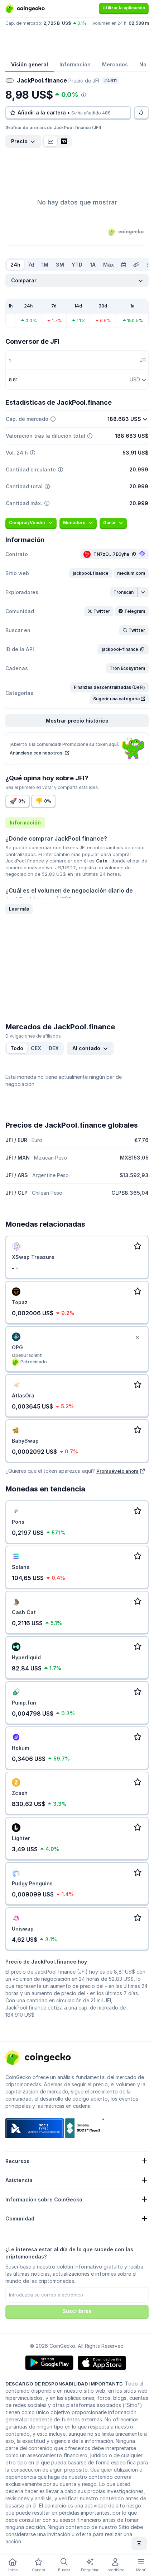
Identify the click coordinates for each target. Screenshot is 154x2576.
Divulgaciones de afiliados (33, 1036)
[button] (91, 573)
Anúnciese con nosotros (37, 753)
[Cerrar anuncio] (137, 1338)
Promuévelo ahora (117, 1471)
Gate (102, 861)
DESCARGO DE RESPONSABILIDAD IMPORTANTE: (64, 2384)
